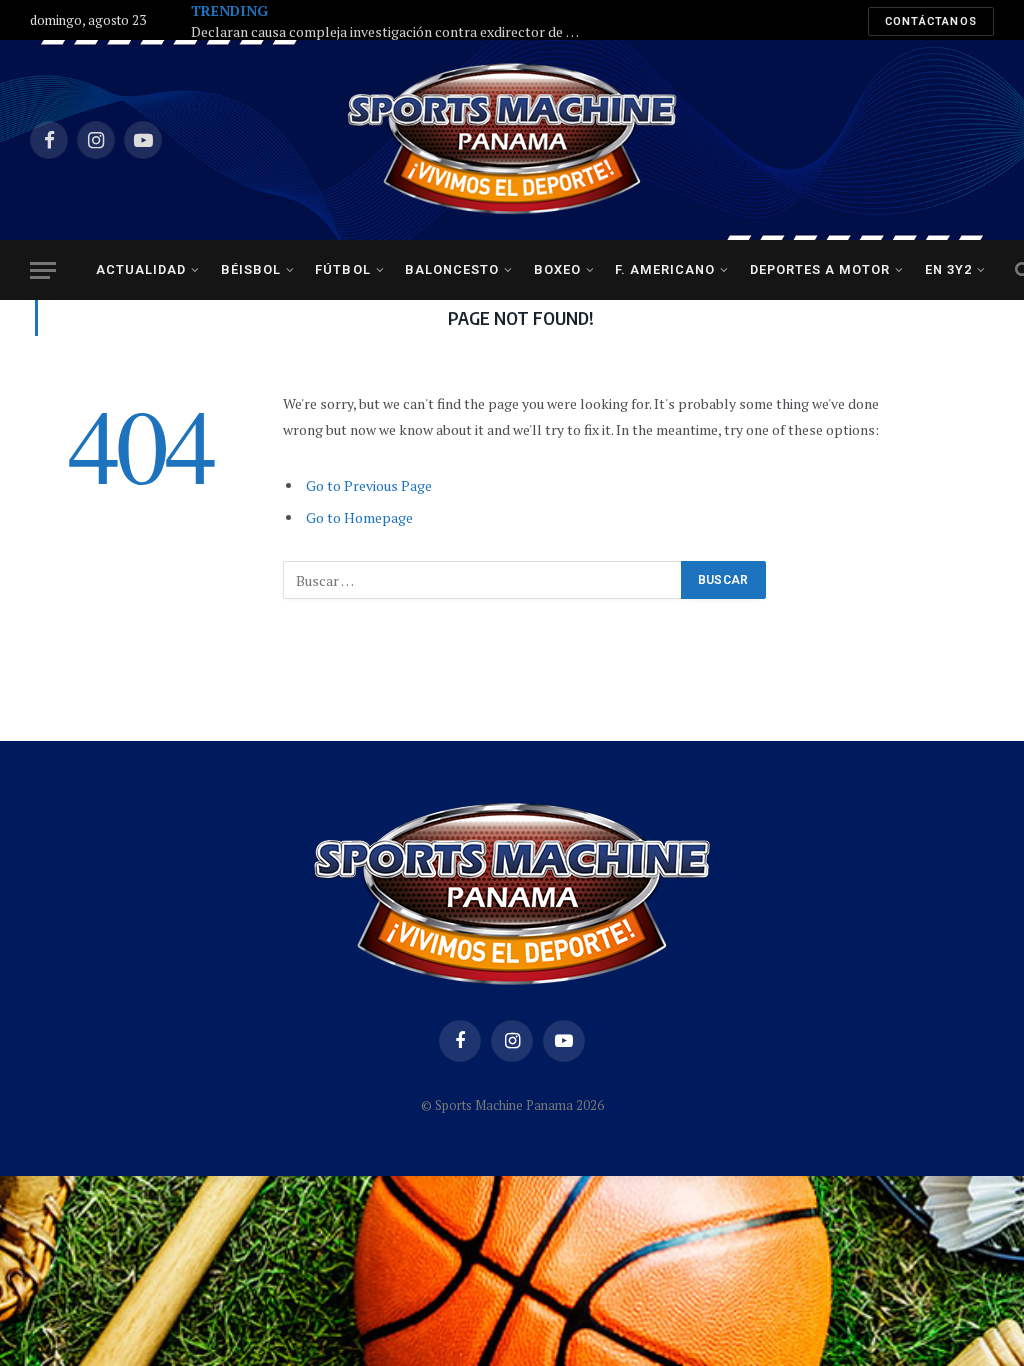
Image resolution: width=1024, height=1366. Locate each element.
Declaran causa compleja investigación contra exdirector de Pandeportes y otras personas (391, 32)
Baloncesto (452, 269)
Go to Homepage (359, 517)
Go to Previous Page (369, 485)
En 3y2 (948, 269)
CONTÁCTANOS (931, 21)
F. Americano (665, 269)
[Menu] (43, 270)
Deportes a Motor (820, 269)
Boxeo (557, 269)
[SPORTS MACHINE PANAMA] (512, 140)
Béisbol (251, 269)
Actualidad (141, 269)
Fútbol (342, 269)
